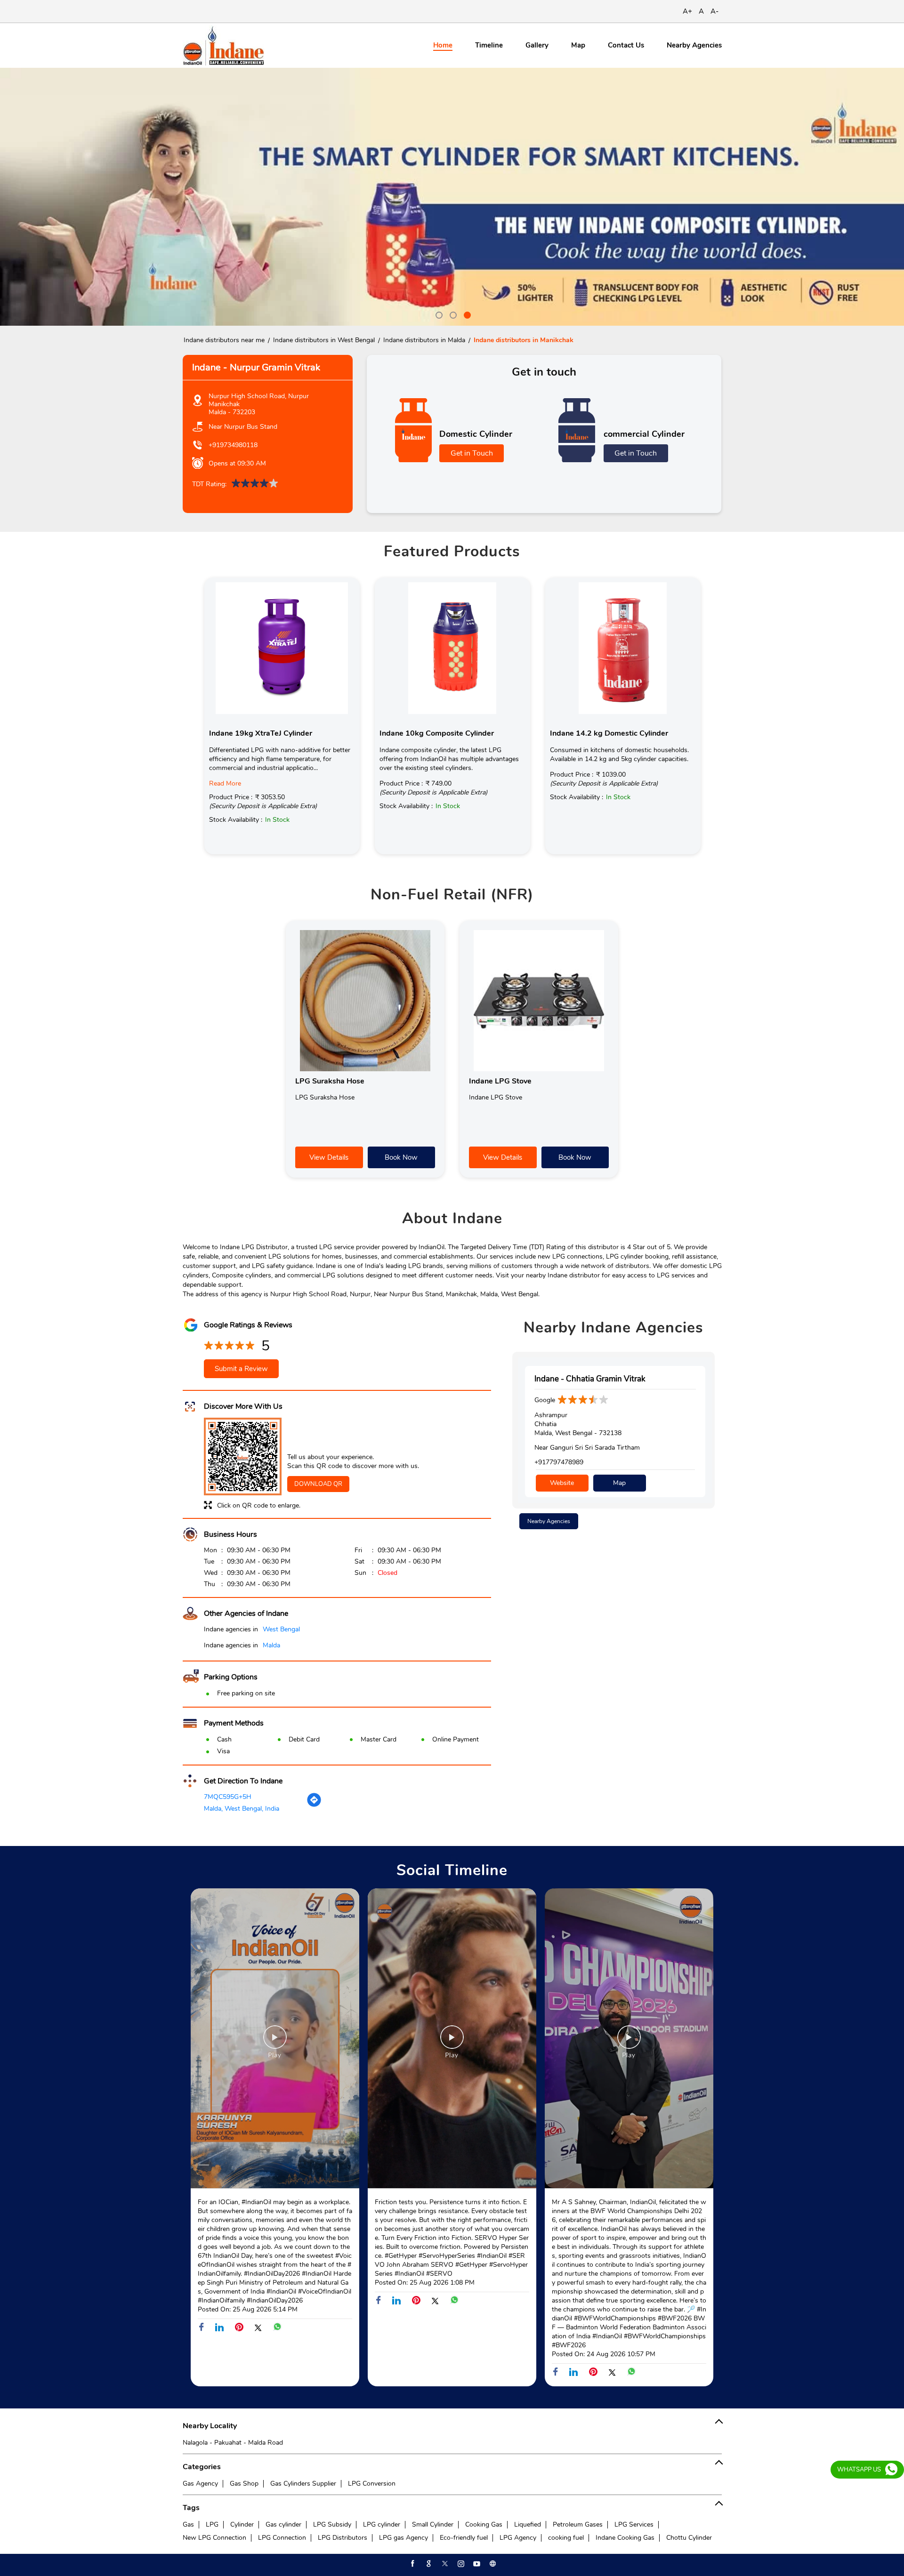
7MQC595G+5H (228, 1797)
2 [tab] (452, 314)
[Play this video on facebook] (275, 2042)
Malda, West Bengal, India (242, 1809)
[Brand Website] (492, 2564)
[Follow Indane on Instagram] (460, 2564)
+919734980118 (233, 445)
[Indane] (223, 45)
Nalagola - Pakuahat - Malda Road (233, 2443)
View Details (329, 1157)
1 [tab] (438, 314)
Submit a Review (241, 1369)
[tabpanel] (452, 197)
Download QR (318, 1484)
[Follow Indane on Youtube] (476, 2564)
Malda (271, 1645)
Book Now (401, 1157)
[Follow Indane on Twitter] (444, 2564)
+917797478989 (559, 1462)
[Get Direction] (314, 1805)
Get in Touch (472, 453)
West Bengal (281, 1629)
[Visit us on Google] (428, 2564)
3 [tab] (466, 314)
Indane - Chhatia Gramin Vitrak (590, 1379)
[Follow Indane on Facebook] (412, 2564)
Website (562, 1483)
